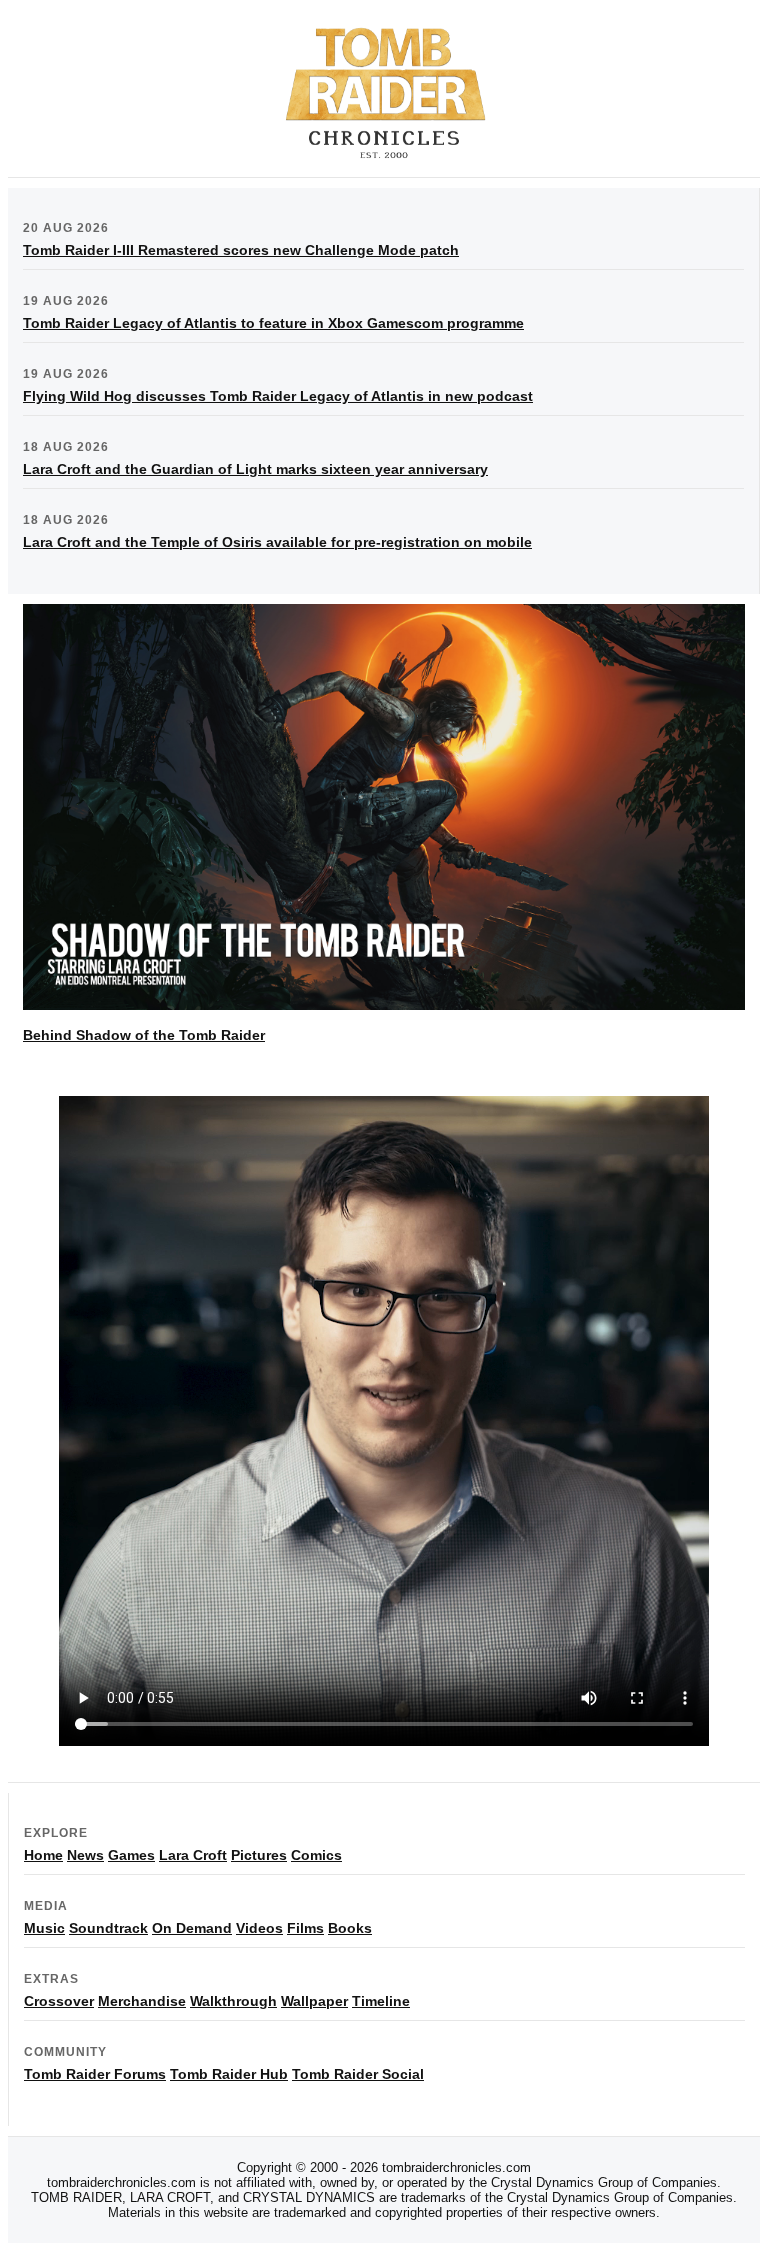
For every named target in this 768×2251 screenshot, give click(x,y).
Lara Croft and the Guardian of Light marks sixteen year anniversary (255, 469)
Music (44, 1928)
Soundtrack (108, 1928)
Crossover (59, 2001)
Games (131, 1855)
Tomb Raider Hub (229, 2074)
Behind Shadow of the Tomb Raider (144, 1035)
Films (305, 1928)
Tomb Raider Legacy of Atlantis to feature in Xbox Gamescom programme (273, 323)
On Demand (192, 1928)
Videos (259, 1928)
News (85, 1855)
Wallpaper (314, 2001)
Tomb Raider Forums (95, 2074)
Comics (316, 1855)
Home (43, 1855)
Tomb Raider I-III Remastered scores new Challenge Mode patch (241, 250)
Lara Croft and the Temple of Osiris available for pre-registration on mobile (277, 542)
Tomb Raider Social (358, 2074)
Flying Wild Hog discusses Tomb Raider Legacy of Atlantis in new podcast (278, 396)
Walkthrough (233, 2001)
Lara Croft (193, 1855)
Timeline (381, 2001)
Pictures (259, 1855)
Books (350, 1928)
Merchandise (142, 2001)
